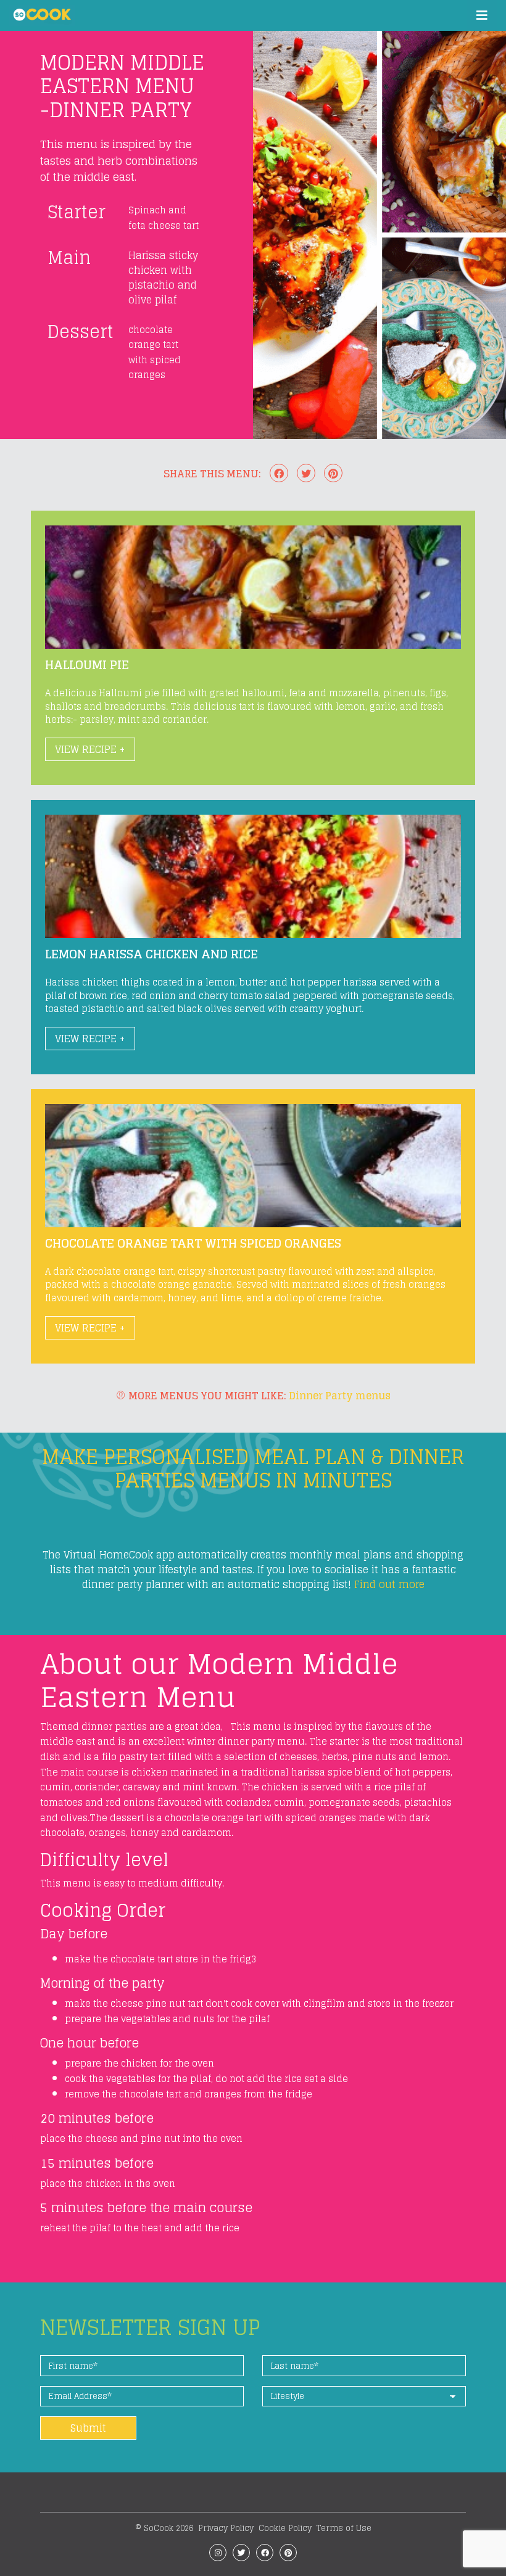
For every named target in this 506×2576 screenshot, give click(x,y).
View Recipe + (90, 749)
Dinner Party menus (340, 1396)
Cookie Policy (285, 2528)
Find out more (389, 1584)
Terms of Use (344, 2528)
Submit (88, 2428)
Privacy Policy (226, 2528)
